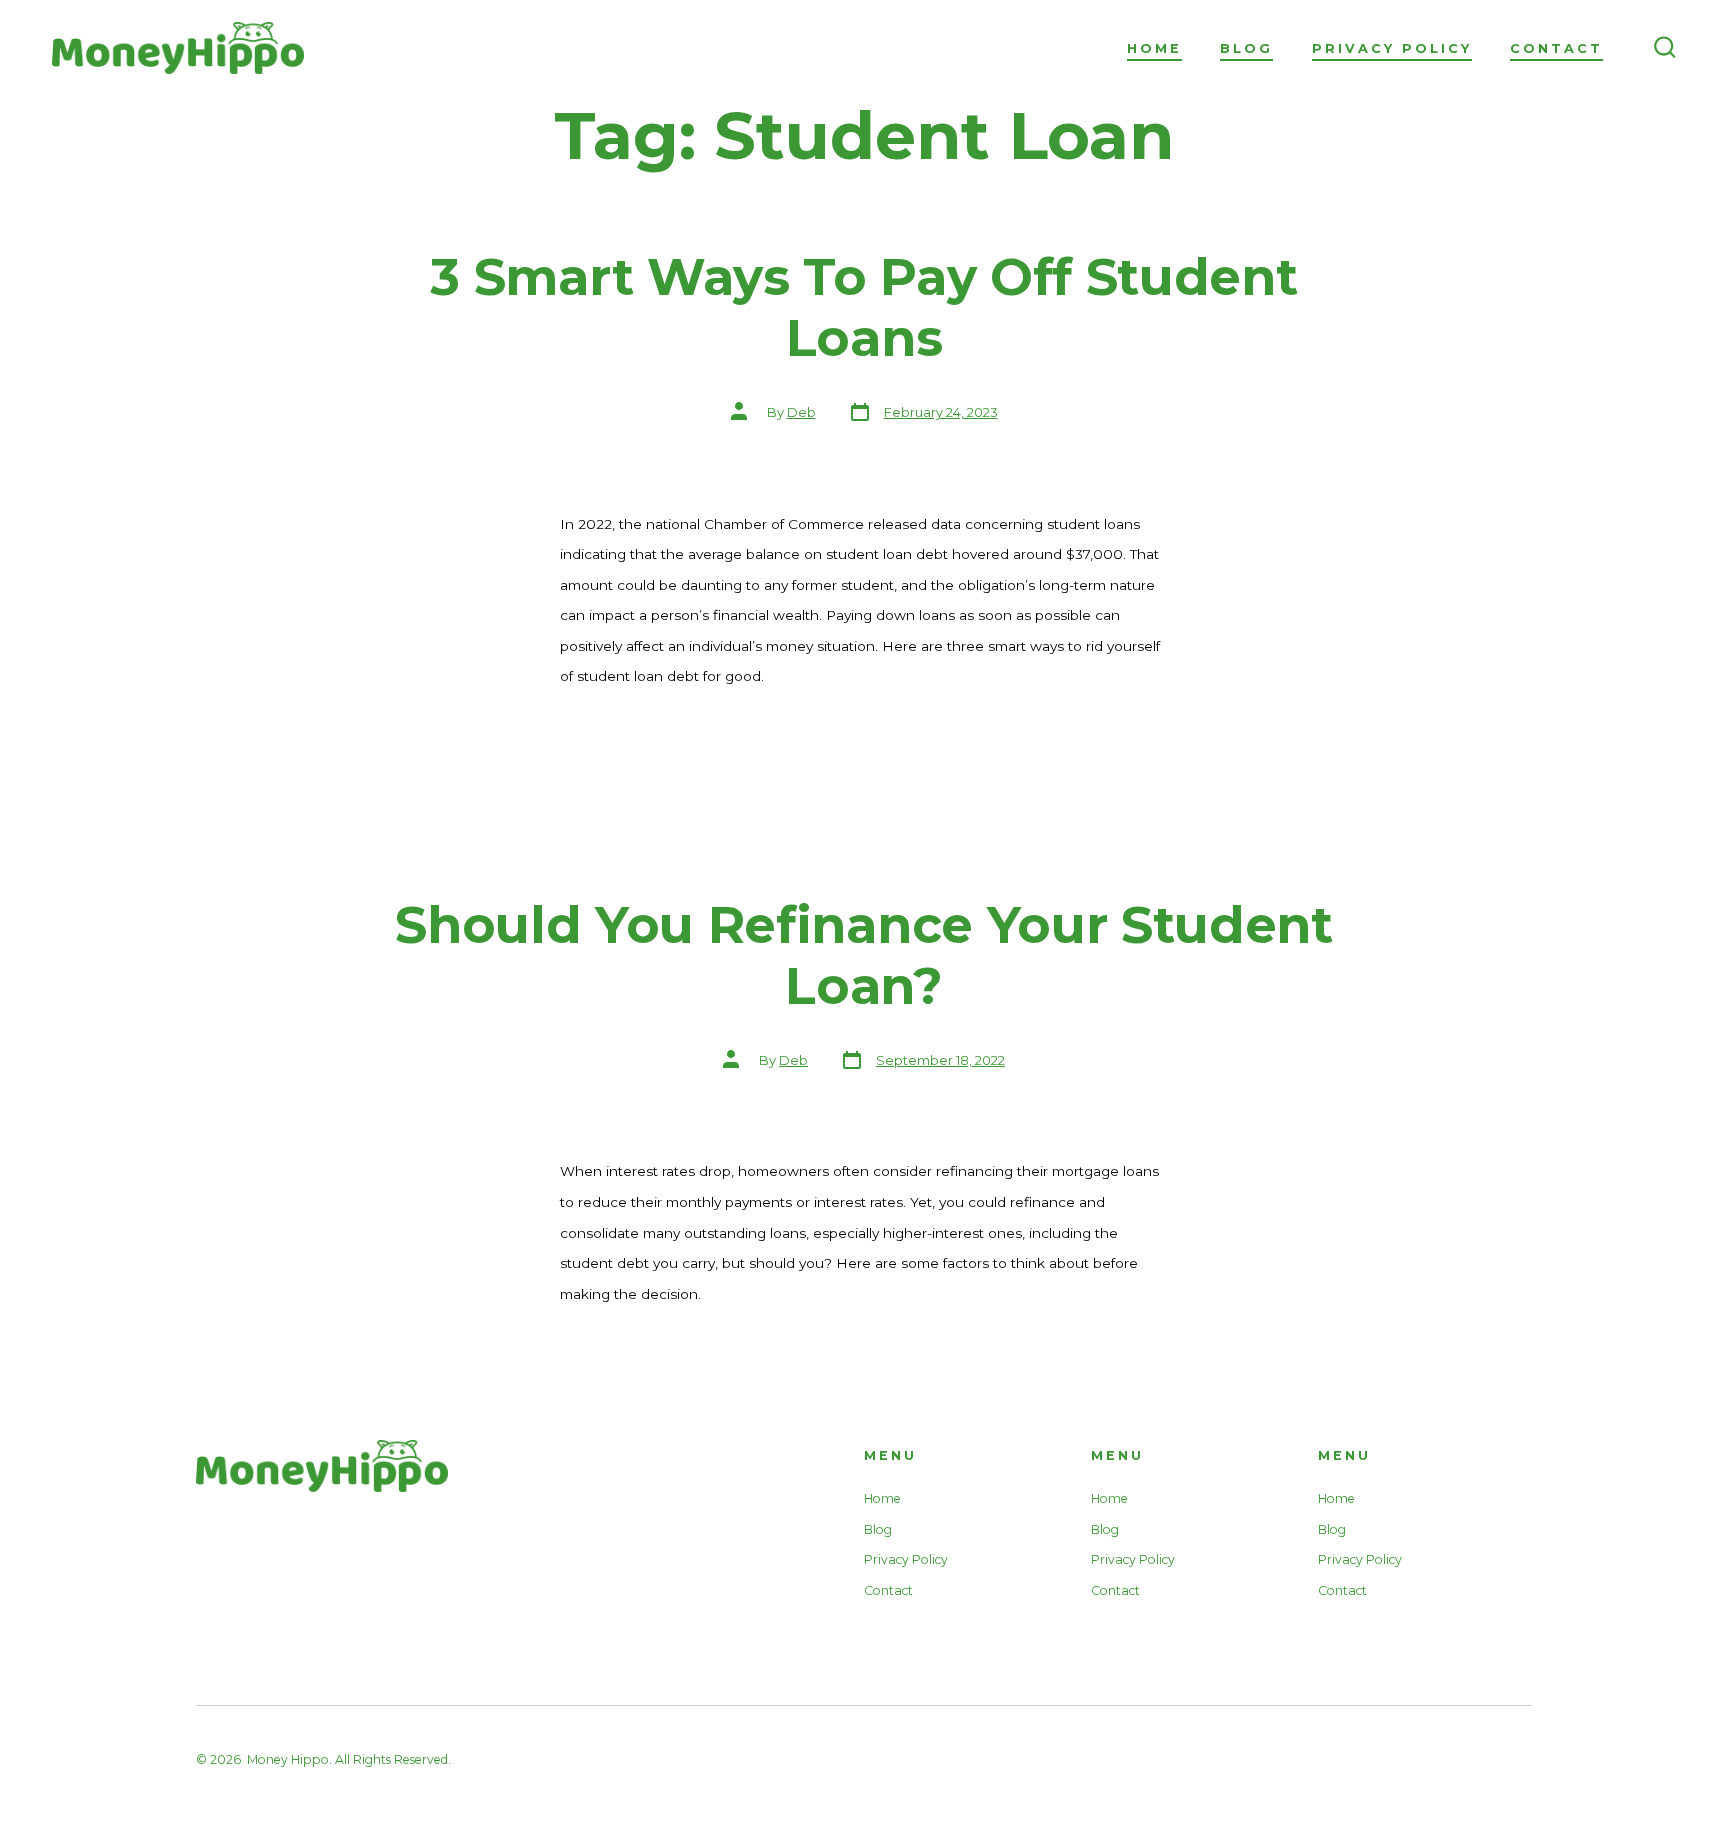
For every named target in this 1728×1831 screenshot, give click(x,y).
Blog (1246, 48)
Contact (1556, 48)
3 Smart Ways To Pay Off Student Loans (863, 307)
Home (1154, 48)
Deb (801, 412)
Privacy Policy (1392, 48)
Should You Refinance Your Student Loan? (863, 955)
